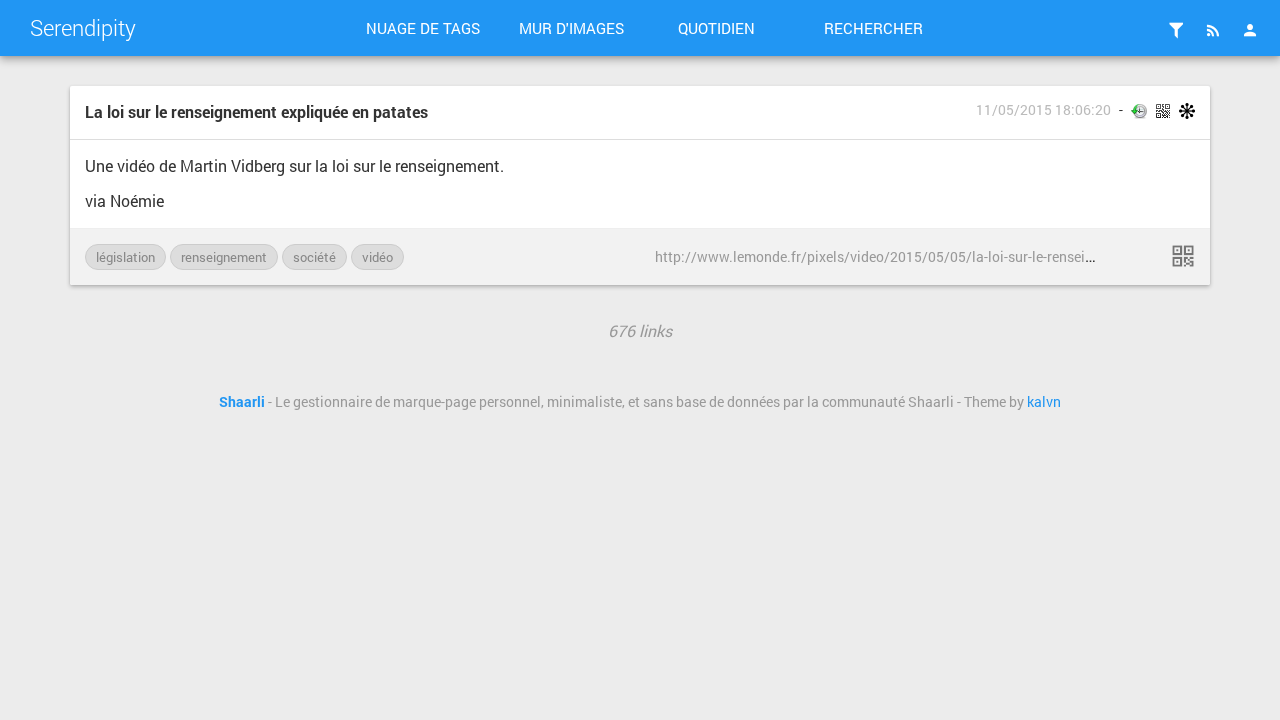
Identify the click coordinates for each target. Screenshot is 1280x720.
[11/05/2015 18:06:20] (1183, 256)
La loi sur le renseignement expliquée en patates (256, 111)
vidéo (377, 257)
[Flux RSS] (1213, 30)
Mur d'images (571, 28)
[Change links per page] (1176, 30)
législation (125, 257)
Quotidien (716, 28)
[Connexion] (1250, 30)
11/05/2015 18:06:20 (1043, 110)
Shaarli (242, 402)
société (314, 257)
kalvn (1044, 402)
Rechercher (873, 28)
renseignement (224, 257)
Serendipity (83, 27)
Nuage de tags (423, 28)
